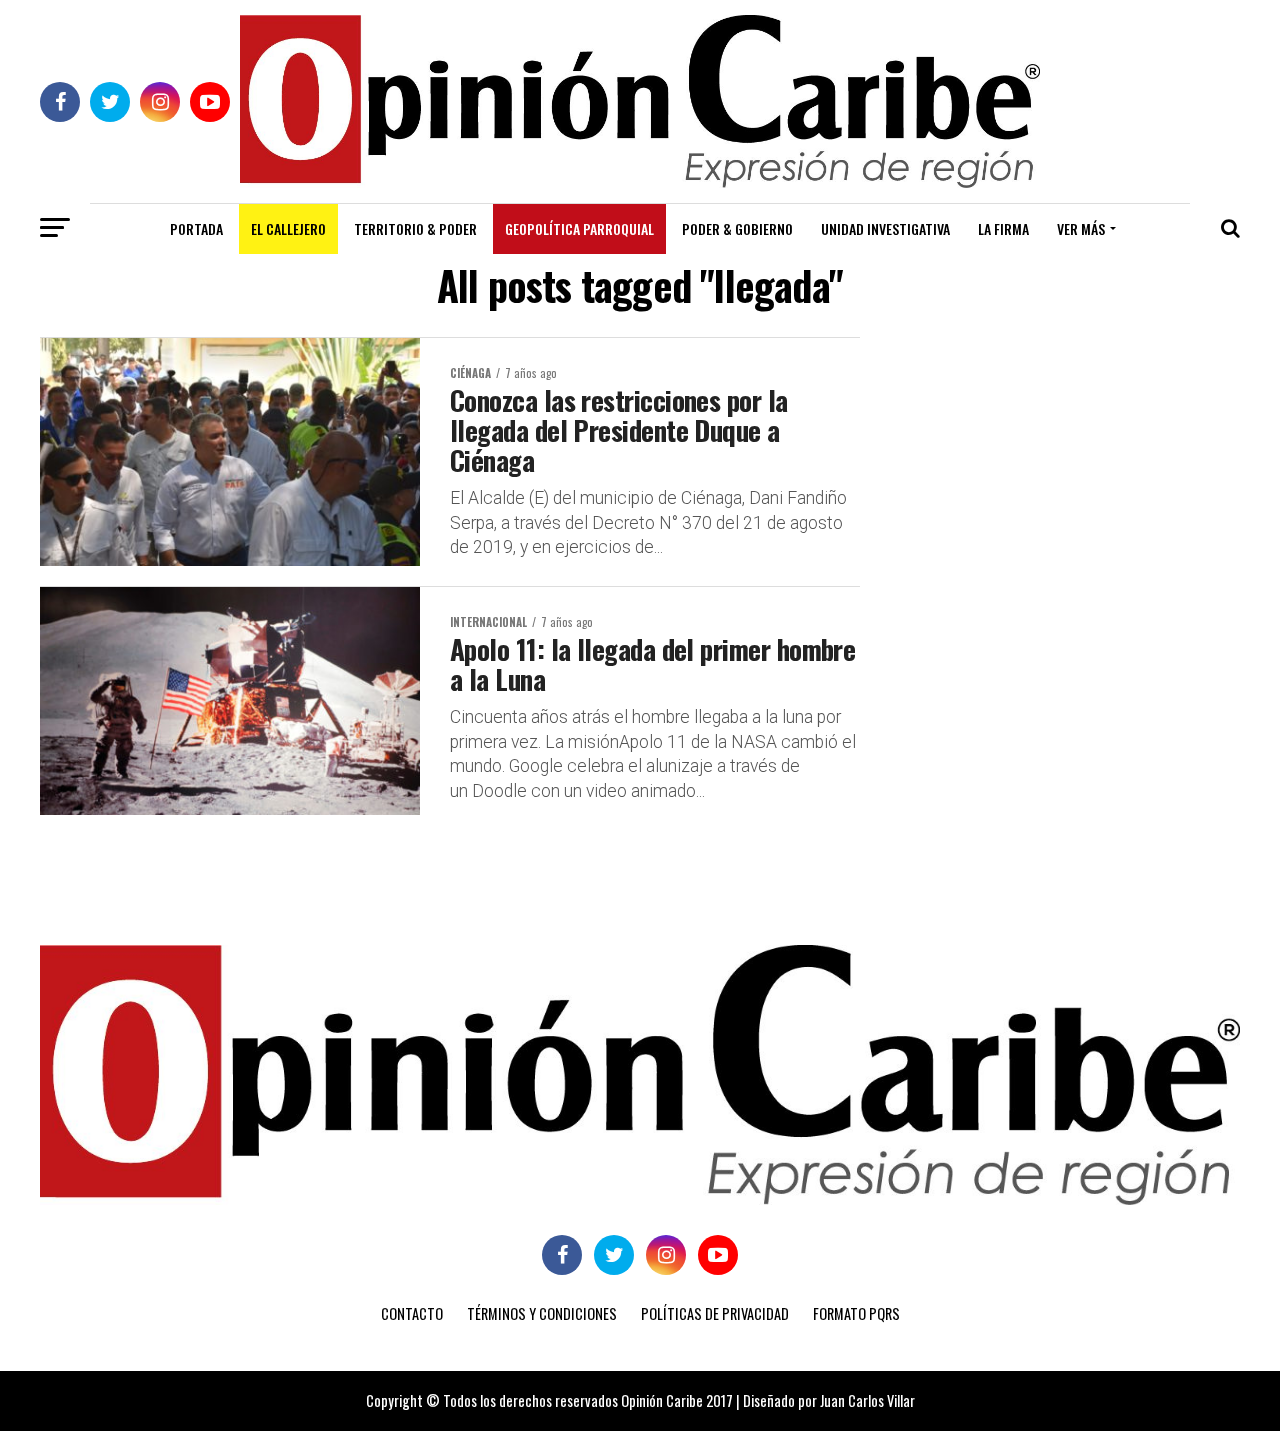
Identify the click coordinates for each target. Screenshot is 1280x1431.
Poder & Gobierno (737, 228)
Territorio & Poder (415, 228)
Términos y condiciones (542, 1313)
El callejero (288, 228)
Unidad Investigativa (885, 228)
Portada (196, 228)
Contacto (412, 1313)
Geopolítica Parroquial (579, 228)
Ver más (1081, 228)
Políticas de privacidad (715, 1313)
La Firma (1003, 228)
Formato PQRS (856, 1313)
